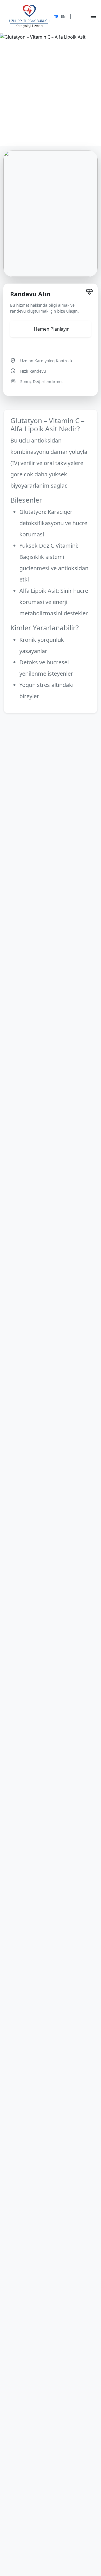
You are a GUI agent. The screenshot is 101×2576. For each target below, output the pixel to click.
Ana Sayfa (9, 110)
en (63, 16)
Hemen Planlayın (52, 329)
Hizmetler (33, 110)
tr (56, 16)
